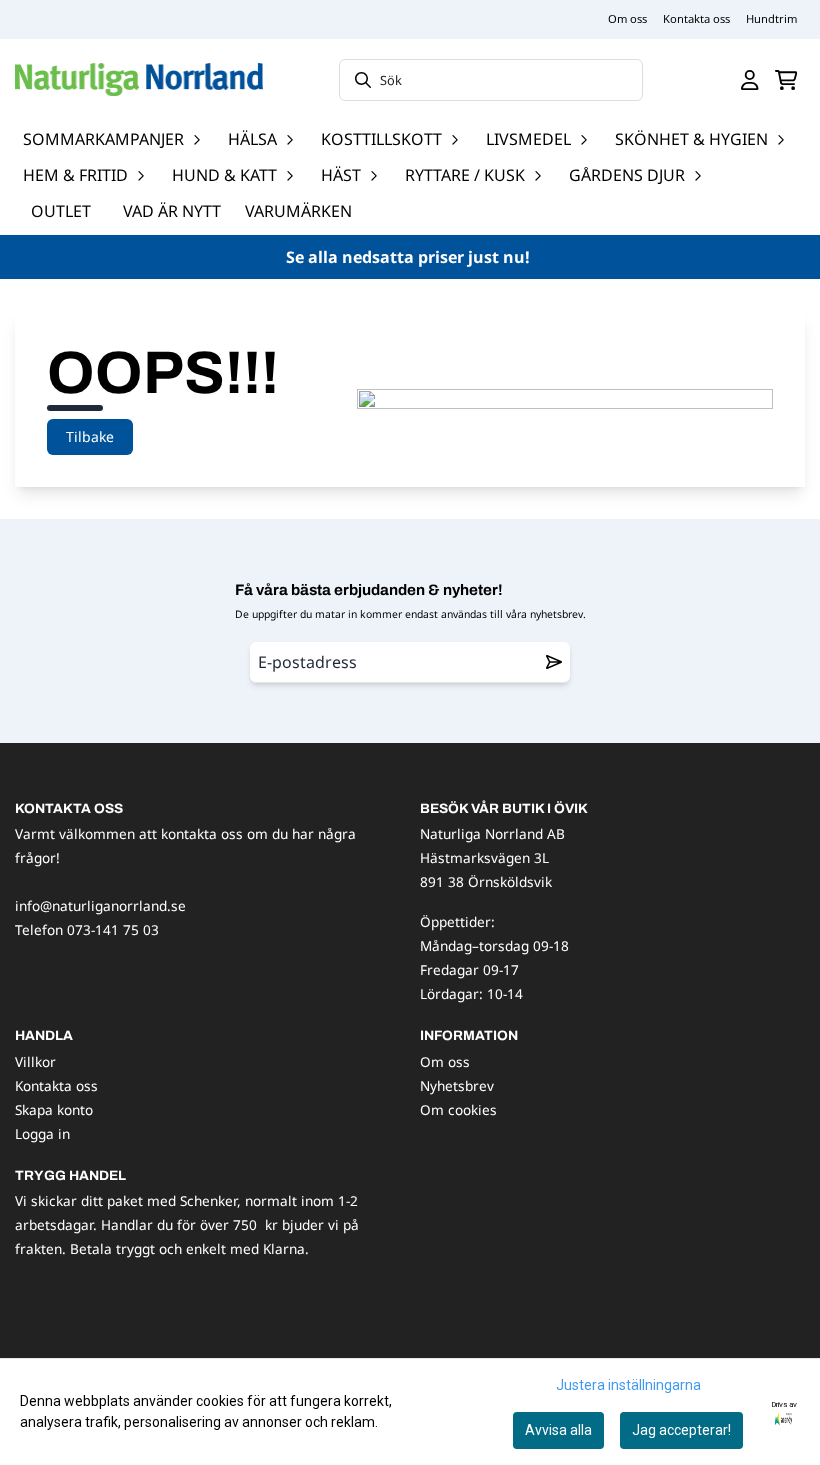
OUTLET (61, 211)
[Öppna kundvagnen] (786, 80)
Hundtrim (771, 18)
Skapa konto (54, 1109)
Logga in (42, 1133)
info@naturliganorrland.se (100, 905)
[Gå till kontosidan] (750, 80)
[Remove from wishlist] (554, 662)
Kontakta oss (696, 18)
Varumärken (298, 211)
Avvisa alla (558, 1430)
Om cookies (458, 1109)
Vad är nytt (172, 211)
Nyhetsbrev (457, 1085)
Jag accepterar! (681, 1430)
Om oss (627, 18)
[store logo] (139, 79)
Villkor (35, 1061)
